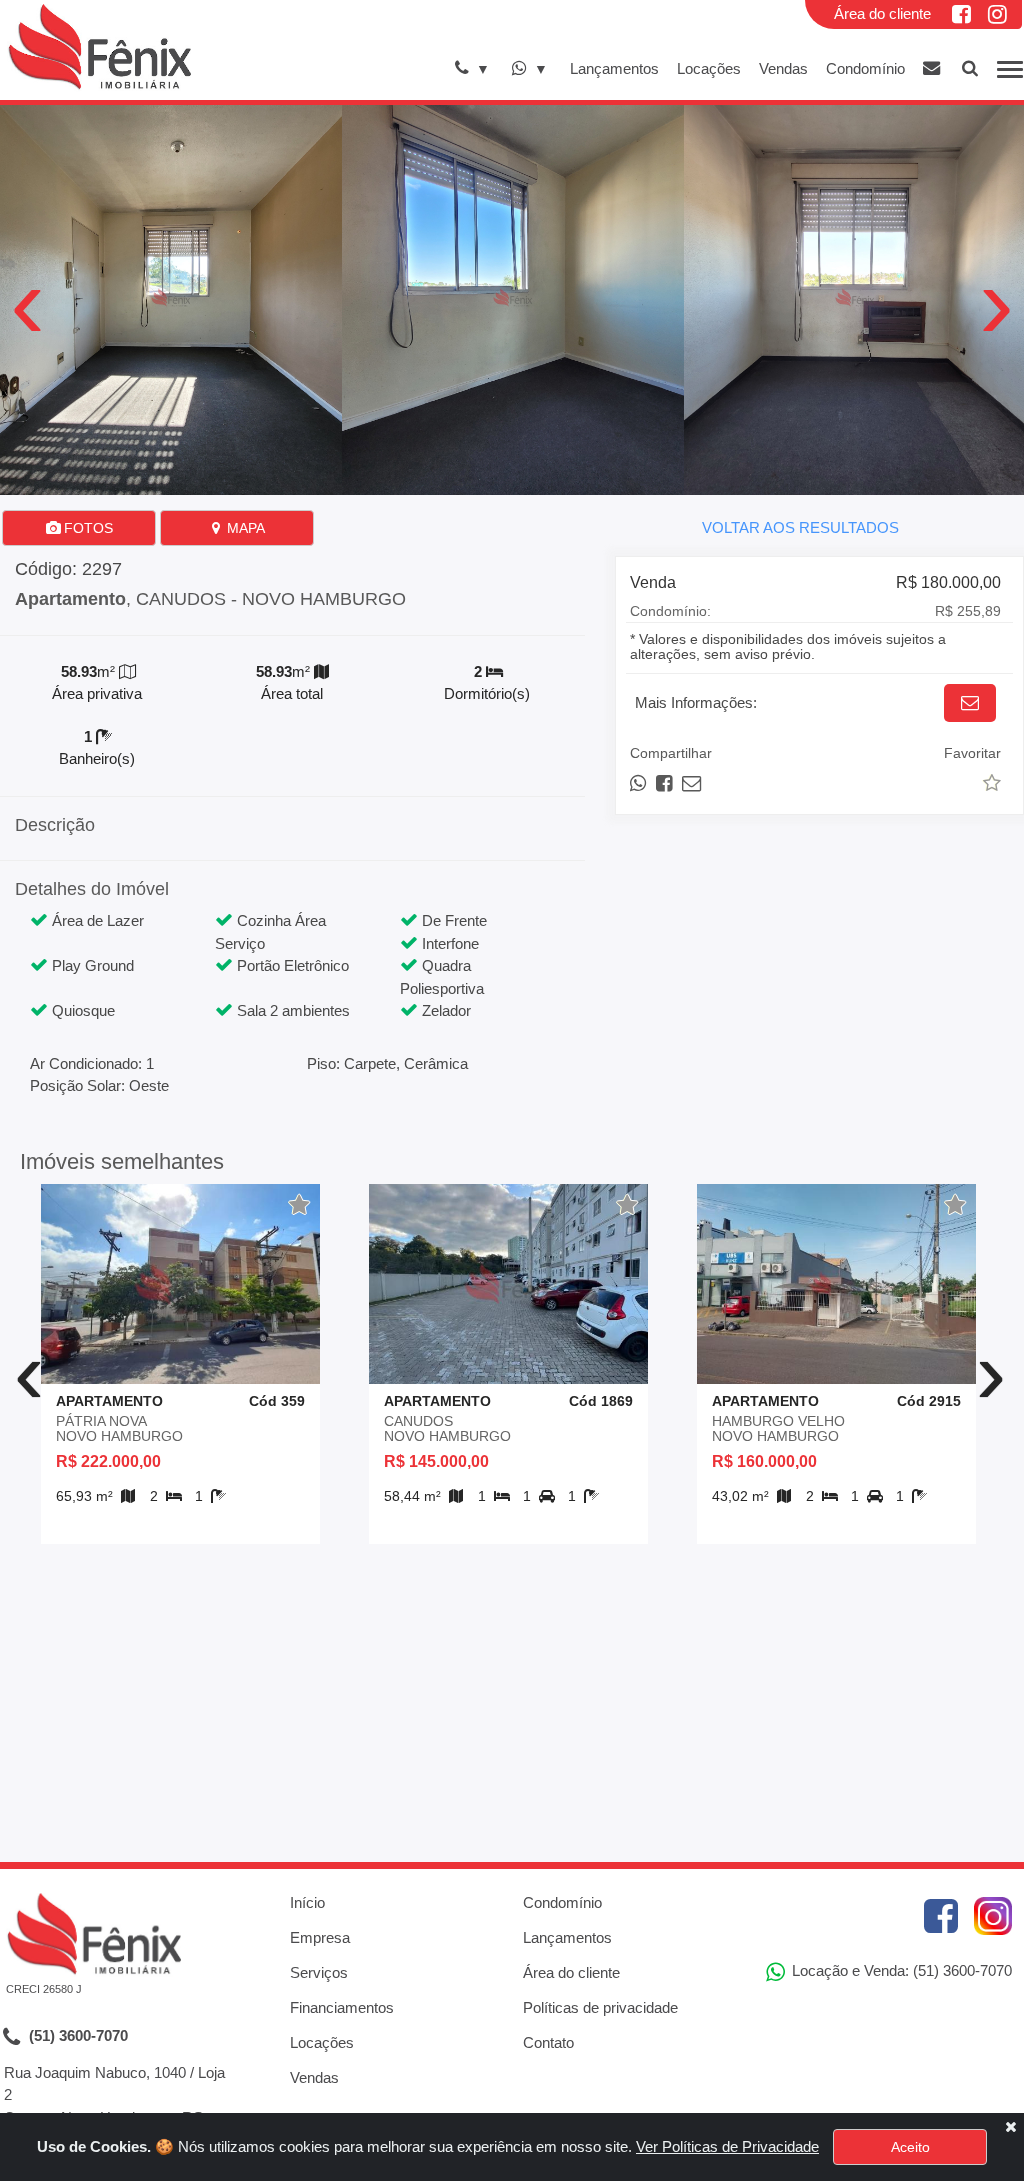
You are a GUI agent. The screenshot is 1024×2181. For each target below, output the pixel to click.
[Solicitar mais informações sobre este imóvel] (970, 703)
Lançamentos (614, 68)
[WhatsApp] (529, 69)
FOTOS (86, 528)
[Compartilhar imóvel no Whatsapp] (639, 783)
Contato (548, 2042)
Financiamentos (342, 2007)
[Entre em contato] (931, 68)
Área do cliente (882, 13)
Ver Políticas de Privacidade (727, 2146)
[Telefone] (472, 69)
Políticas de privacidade (600, 2007)
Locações (709, 68)
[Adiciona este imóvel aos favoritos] (300, 1205)
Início (307, 1902)
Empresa (320, 1937)
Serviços (319, 1972)
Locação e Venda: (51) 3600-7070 (900, 1970)
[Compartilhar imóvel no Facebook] (665, 783)
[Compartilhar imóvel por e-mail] (691, 783)
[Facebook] (963, 14)
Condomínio (865, 68)
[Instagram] (999, 14)
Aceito (910, 2147)
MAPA (244, 528)
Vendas (783, 68)
